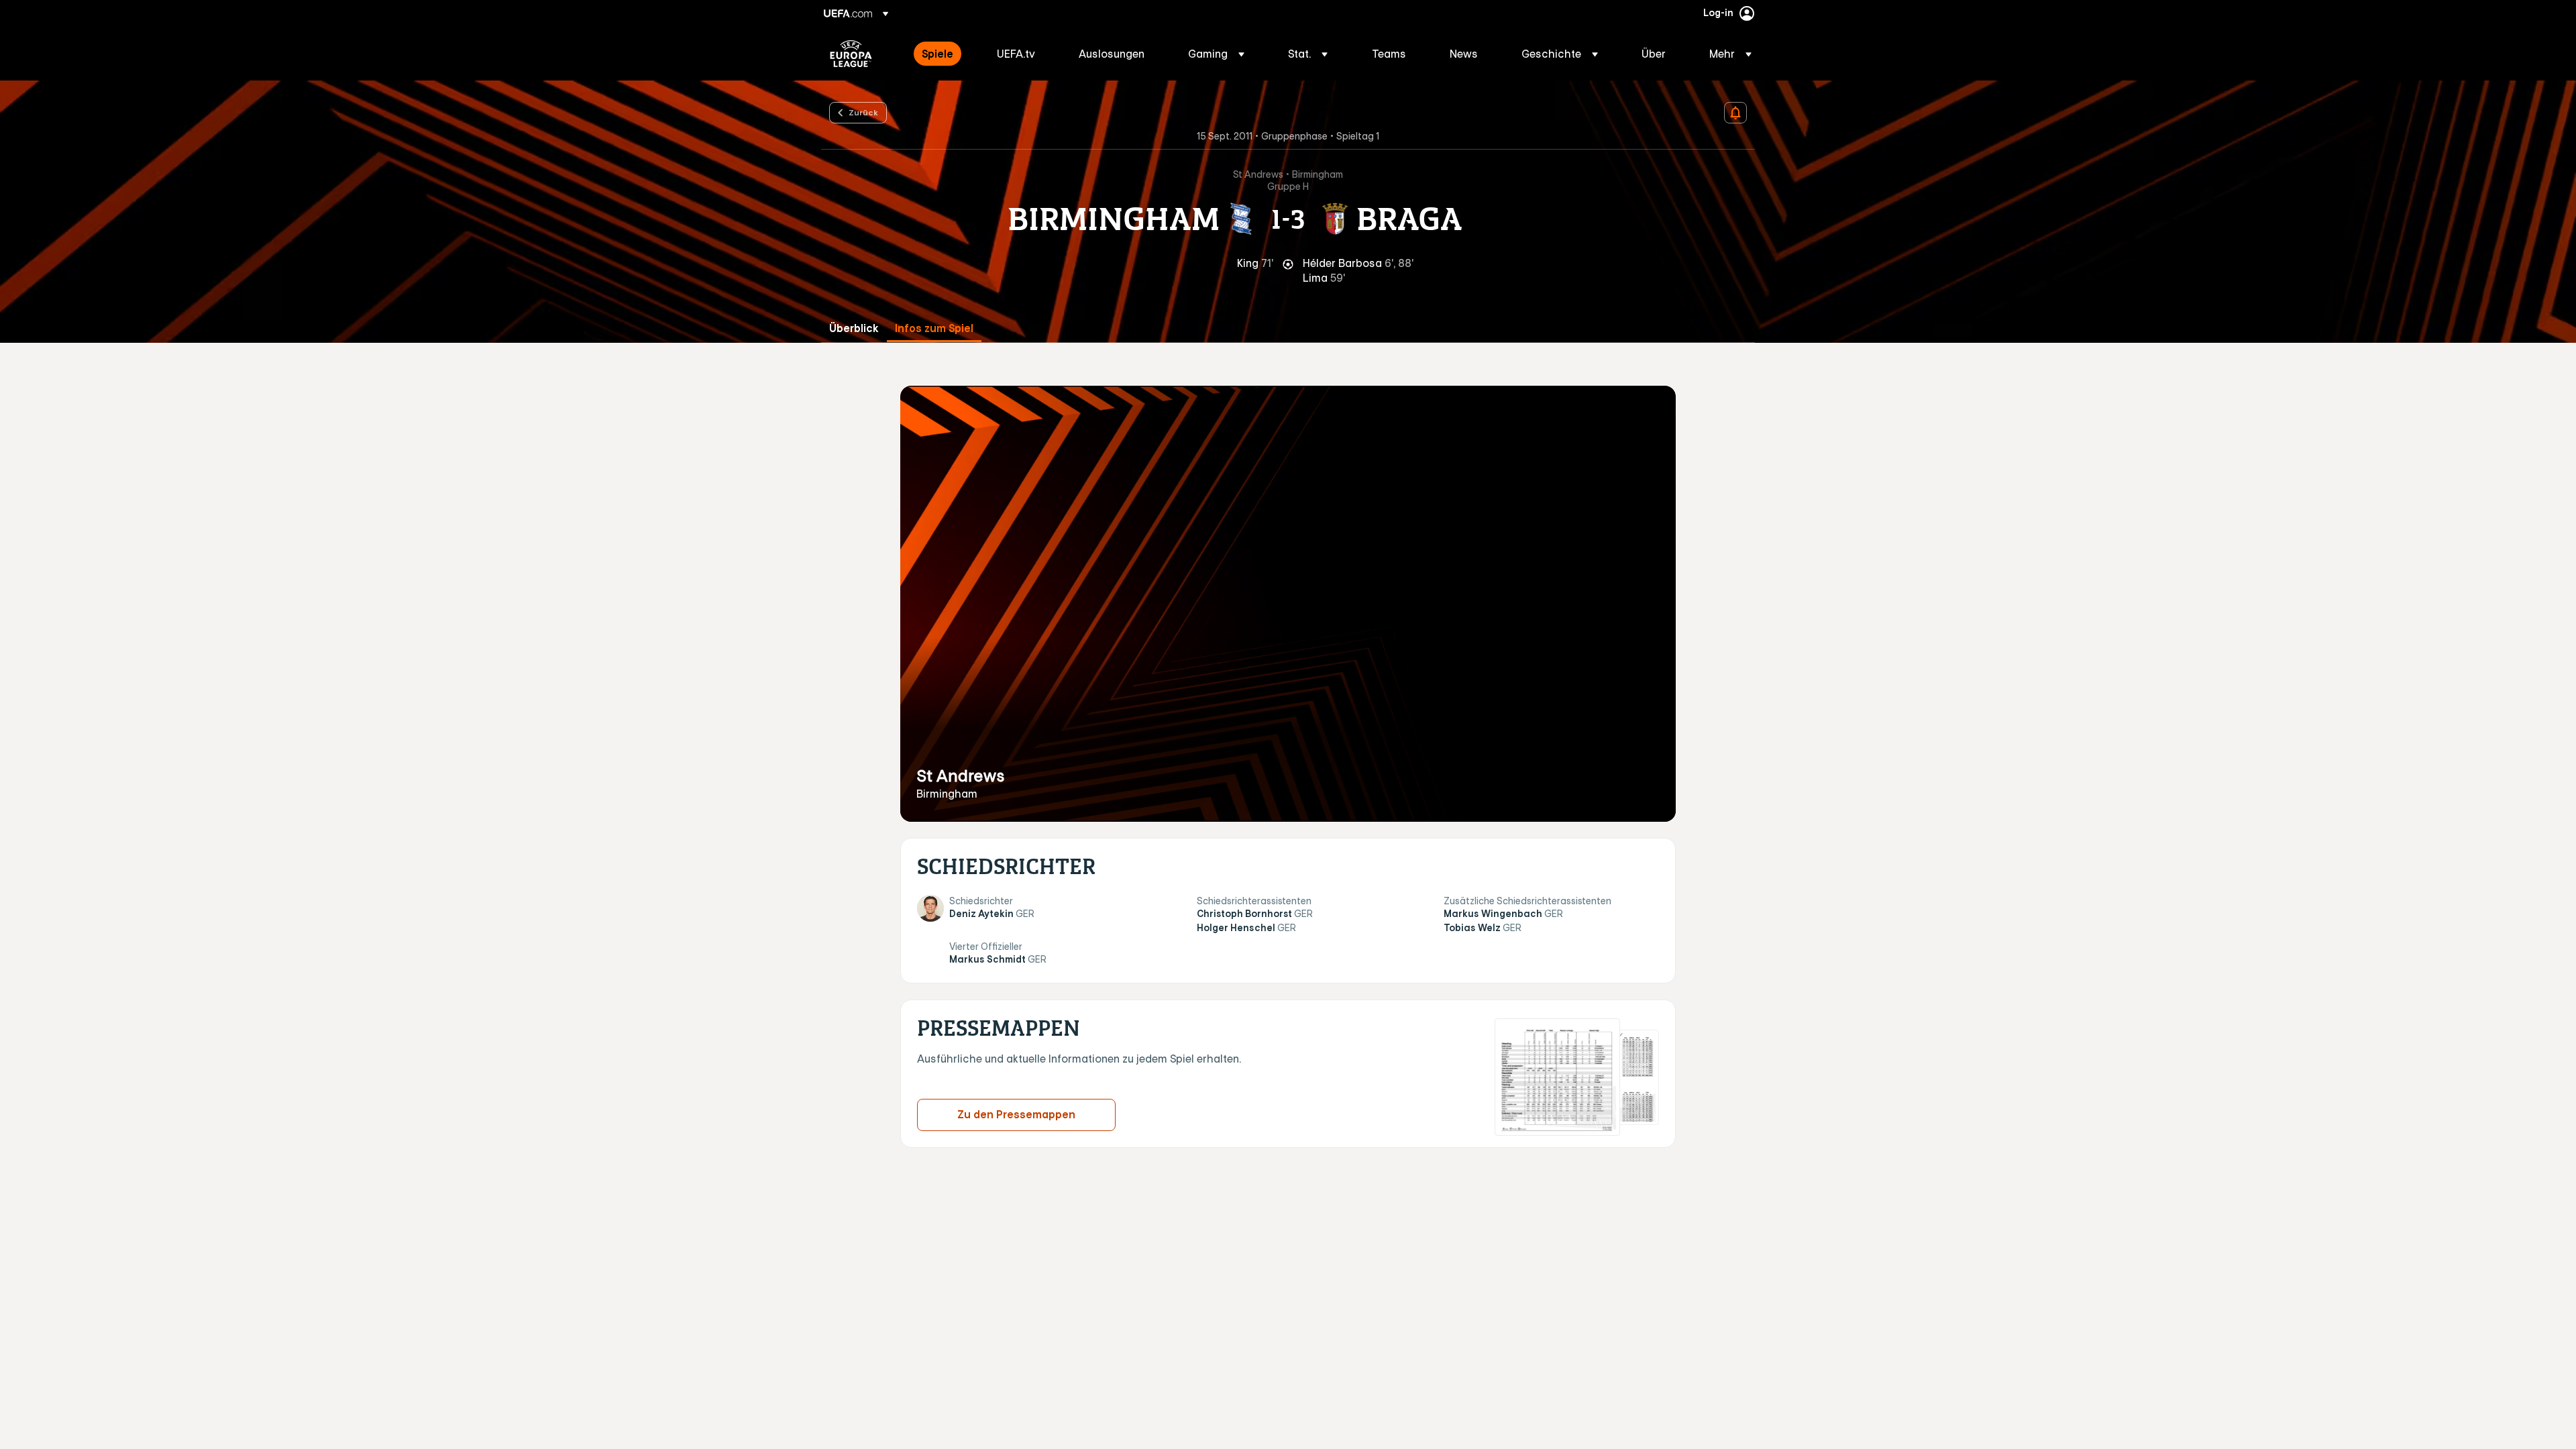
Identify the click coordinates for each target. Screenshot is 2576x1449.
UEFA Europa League (851, 54)
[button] (1216, 54)
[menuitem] (943, 54)
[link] (937, 54)
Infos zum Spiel (934, 328)
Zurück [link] (863, 112)
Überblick (854, 328)
